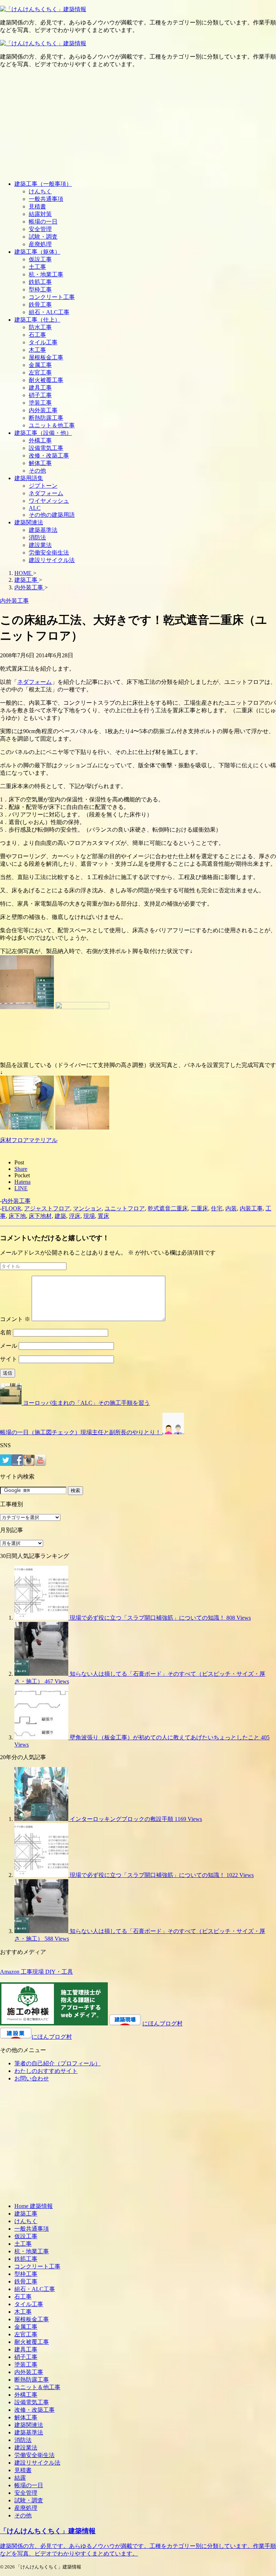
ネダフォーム (46, 493)
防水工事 (40, 327)
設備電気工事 (46, 448)
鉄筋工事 (40, 282)
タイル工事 (43, 342)
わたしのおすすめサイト (46, 2071)
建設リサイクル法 (52, 560)
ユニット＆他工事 (52, 425)
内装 (231, 1208)
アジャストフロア (47, 1208)
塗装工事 (40, 403)
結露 (20, 2478)
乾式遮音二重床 (168, 1208)
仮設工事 (40, 259)
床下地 (17, 1216)
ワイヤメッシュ (49, 501)
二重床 (199, 1208)
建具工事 (40, 388)
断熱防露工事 (46, 418)
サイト (9, 1359)
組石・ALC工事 (49, 312)
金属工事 (40, 365)
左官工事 (40, 372)
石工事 (37, 335)
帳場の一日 (43, 222)
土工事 (37, 267)
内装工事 (251, 1208)
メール (9, 1346)
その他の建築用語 (52, 515)
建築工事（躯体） (37, 252)
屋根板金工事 (46, 357)
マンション (87, 1208)
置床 (103, 1216)
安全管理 (40, 229)
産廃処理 (40, 244)
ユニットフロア (125, 1208)
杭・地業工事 (46, 274)
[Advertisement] (138, 124)
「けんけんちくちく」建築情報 (48, 2531)
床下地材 (40, 1216)
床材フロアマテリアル (29, 1140)
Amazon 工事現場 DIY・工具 (36, 1972)
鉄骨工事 (40, 305)
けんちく (40, 191)
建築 (60, 1216)
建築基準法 (43, 530)
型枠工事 (40, 289)
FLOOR (11, 1208)
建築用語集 (29, 478)
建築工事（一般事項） (43, 184)
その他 (37, 471)
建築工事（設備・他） (43, 433)
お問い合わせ (32, 2078)
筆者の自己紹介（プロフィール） (57, 2063)
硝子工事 (40, 395)
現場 (89, 1216)
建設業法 (40, 545)
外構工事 (40, 440)
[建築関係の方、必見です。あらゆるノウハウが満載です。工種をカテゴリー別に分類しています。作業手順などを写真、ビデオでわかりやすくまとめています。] (43, 9)
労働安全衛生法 (49, 553)
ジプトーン (43, 486)
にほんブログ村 (162, 2023)
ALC (35, 508)
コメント (15, 1319)
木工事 (37, 350)
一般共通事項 (46, 199)
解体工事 (40, 463)
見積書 (37, 206)
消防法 (37, 537)
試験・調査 (43, 237)
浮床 (75, 1216)
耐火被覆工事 (46, 380)
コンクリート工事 (52, 297)
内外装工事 (43, 410)
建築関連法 (29, 522)
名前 (6, 1332)
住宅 (217, 1208)
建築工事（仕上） (37, 320)
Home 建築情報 (34, 2206)
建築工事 (26, 2214)
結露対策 (40, 214)
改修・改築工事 (49, 456)
